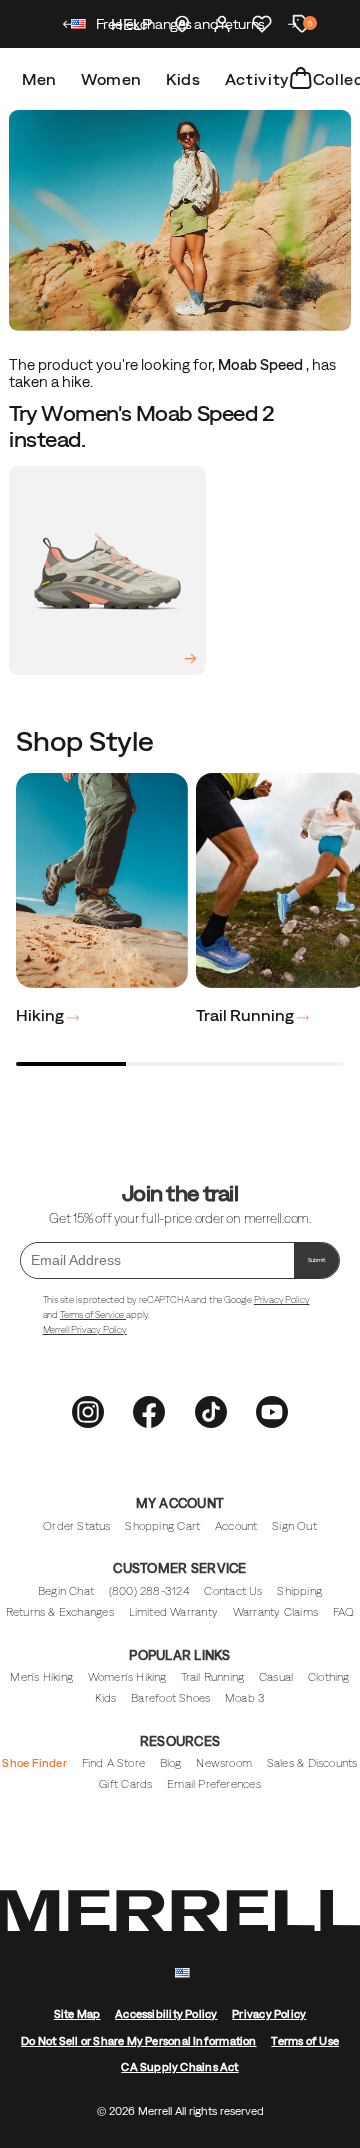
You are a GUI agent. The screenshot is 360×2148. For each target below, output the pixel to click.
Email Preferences (214, 1784)
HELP (131, 24)
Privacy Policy (282, 1299)
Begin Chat (66, 1591)
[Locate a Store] (182, 24)
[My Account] (222, 24)
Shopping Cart (162, 1526)
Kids (183, 79)
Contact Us (233, 1591)
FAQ (344, 1612)
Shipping (299, 1591)
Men (39, 79)
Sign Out (294, 1526)
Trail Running (246, 1015)
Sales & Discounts (312, 1763)
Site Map (77, 2014)
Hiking (41, 1015)
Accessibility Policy (166, 2014)
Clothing (329, 1677)
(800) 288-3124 (149, 1591)
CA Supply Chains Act (179, 2067)
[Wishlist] (262, 24)
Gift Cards (125, 1784)
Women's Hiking (127, 1677)
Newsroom (224, 1763)
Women (111, 79)
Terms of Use (305, 2041)
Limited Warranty (174, 1612)
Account (236, 1526)
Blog (171, 1763)
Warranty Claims (275, 1612)
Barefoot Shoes (170, 1698)
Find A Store (114, 1763)
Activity (257, 79)
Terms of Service (93, 1314)
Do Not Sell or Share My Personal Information (139, 2041)
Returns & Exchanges (60, 1612)
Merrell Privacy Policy (85, 1329)
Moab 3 (245, 1698)
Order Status (77, 1526)
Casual (276, 1677)
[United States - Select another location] (79, 26)
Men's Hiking (41, 1677)
